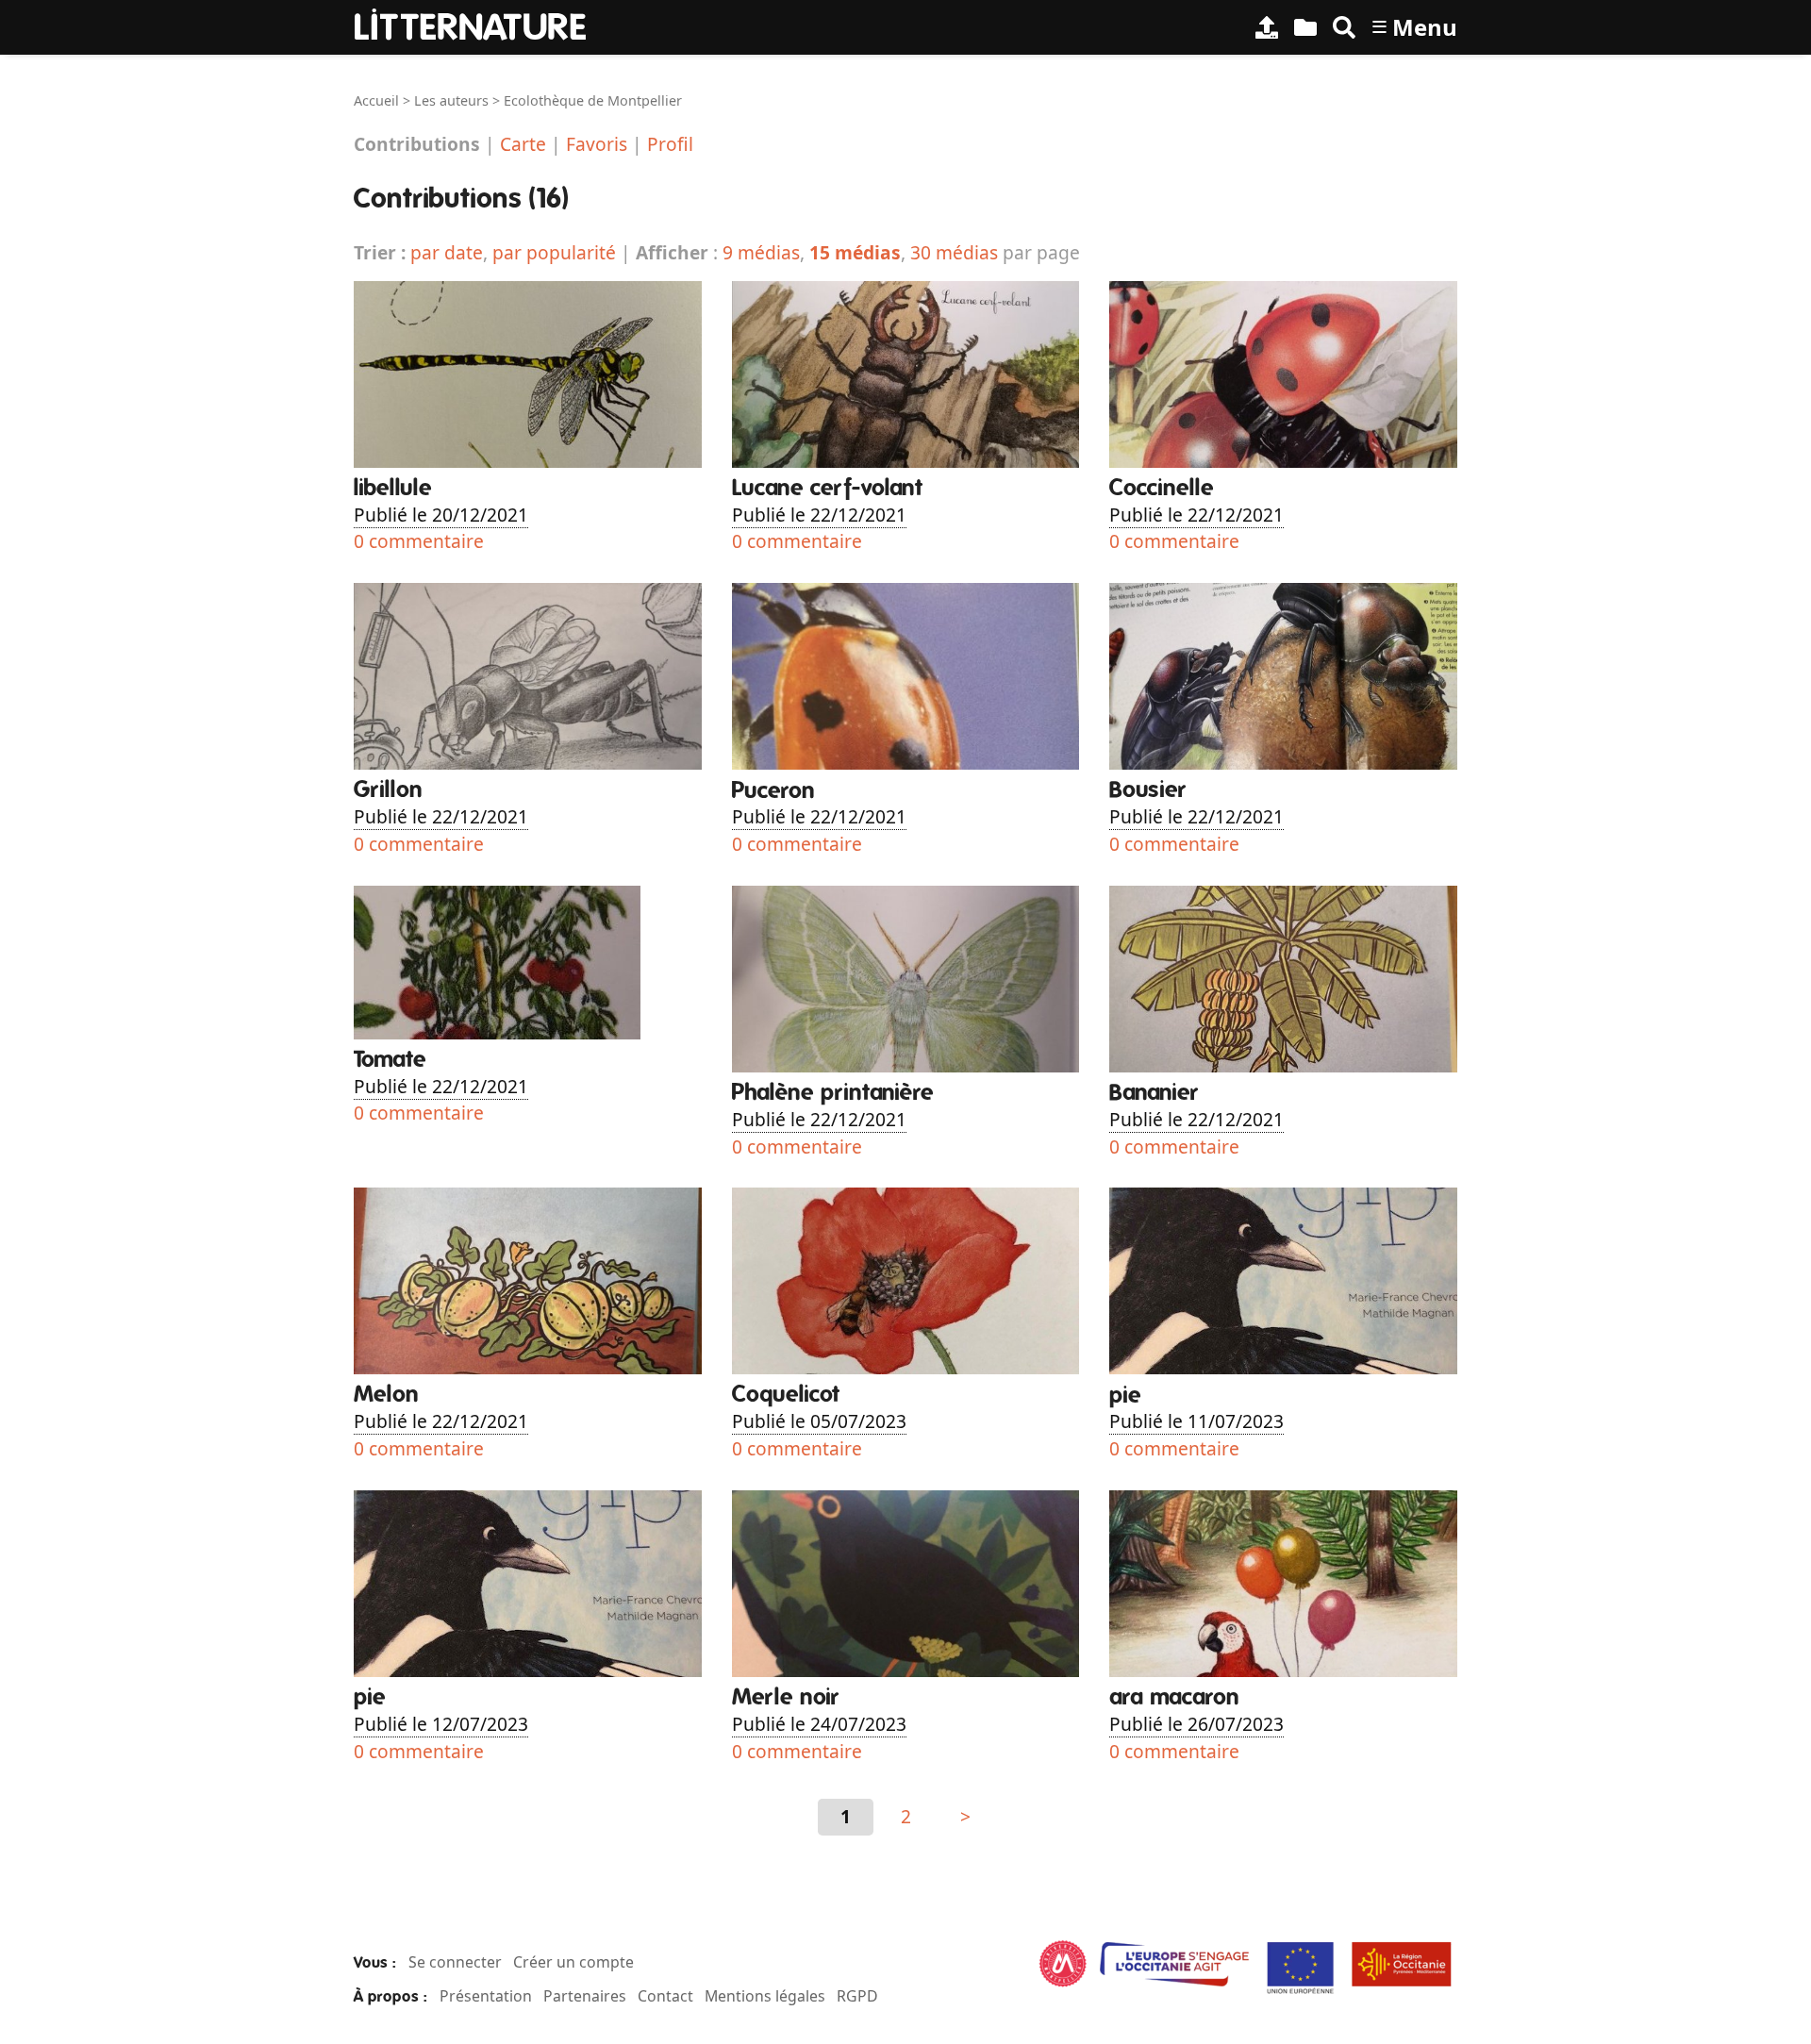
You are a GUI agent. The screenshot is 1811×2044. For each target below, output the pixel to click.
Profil (670, 144)
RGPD (857, 1996)
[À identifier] (1305, 27)
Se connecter (455, 1962)
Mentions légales (765, 1996)
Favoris (597, 144)
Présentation (486, 1996)
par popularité (554, 252)
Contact (665, 1996)
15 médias (855, 252)
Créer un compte (573, 1962)
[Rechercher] (1344, 27)
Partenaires (585, 1996)
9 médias (761, 252)
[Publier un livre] (1267, 27)
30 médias (954, 252)
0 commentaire (419, 541)
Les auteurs (451, 100)
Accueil (376, 100)
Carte (523, 144)
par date (447, 252)
